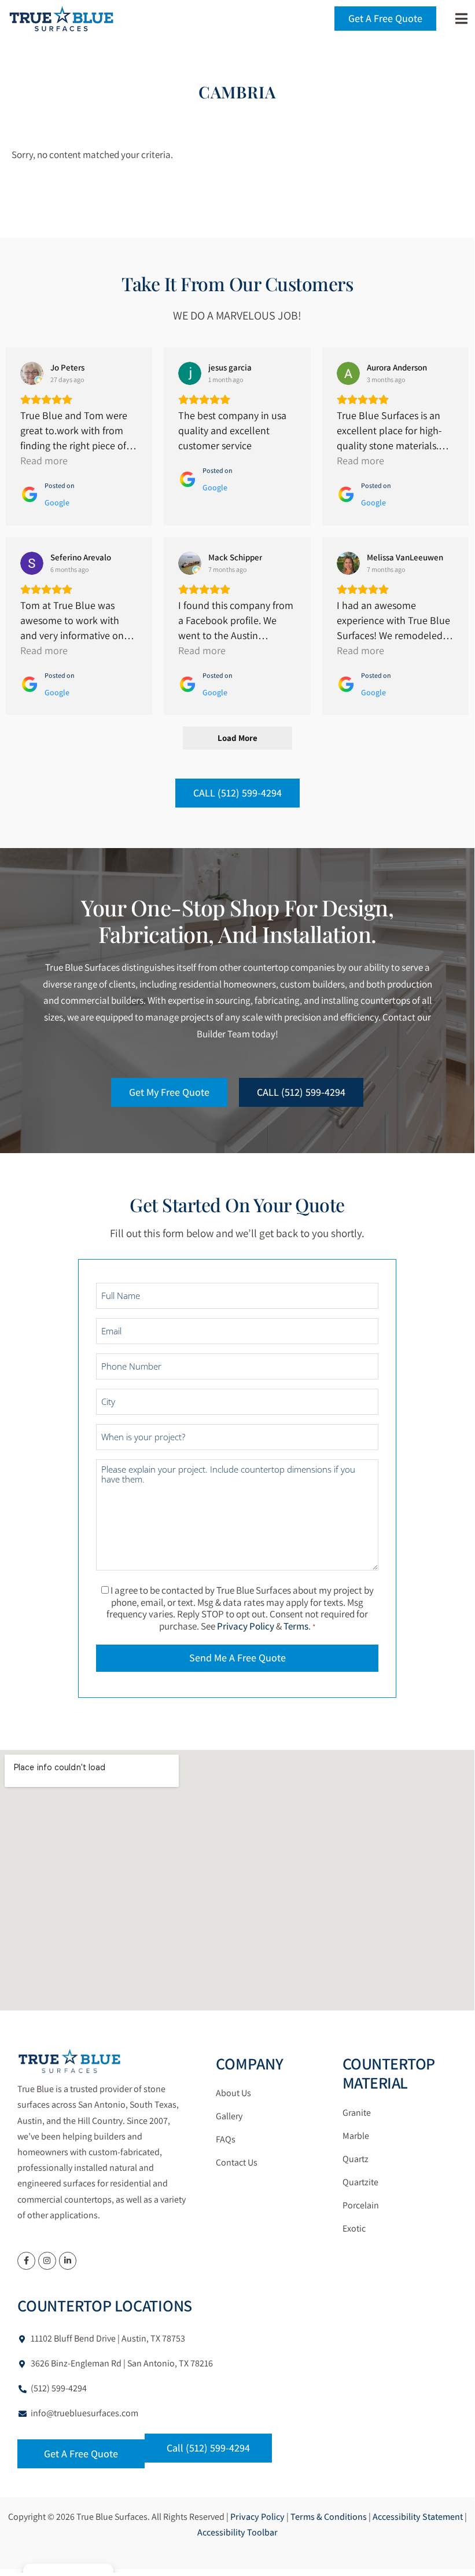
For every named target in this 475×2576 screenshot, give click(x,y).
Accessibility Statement (418, 2517)
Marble (356, 2136)
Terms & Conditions (329, 2517)
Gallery (229, 2116)
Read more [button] (44, 460)
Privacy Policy (246, 1626)
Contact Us (237, 2162)
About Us (233, 2093)
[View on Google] (32, 373)
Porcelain (361, 2205)
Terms (296, 1626)
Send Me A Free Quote (237, 1658)
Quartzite (360, 2182)
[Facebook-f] (26, 2261)
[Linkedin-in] (68, 2261)
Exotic (354, 2228)
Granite (357, 2113)
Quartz (356, 2159)
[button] (461, 19)
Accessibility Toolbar (237, 2532)
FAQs (226, 2139)
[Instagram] (47, 2261)
